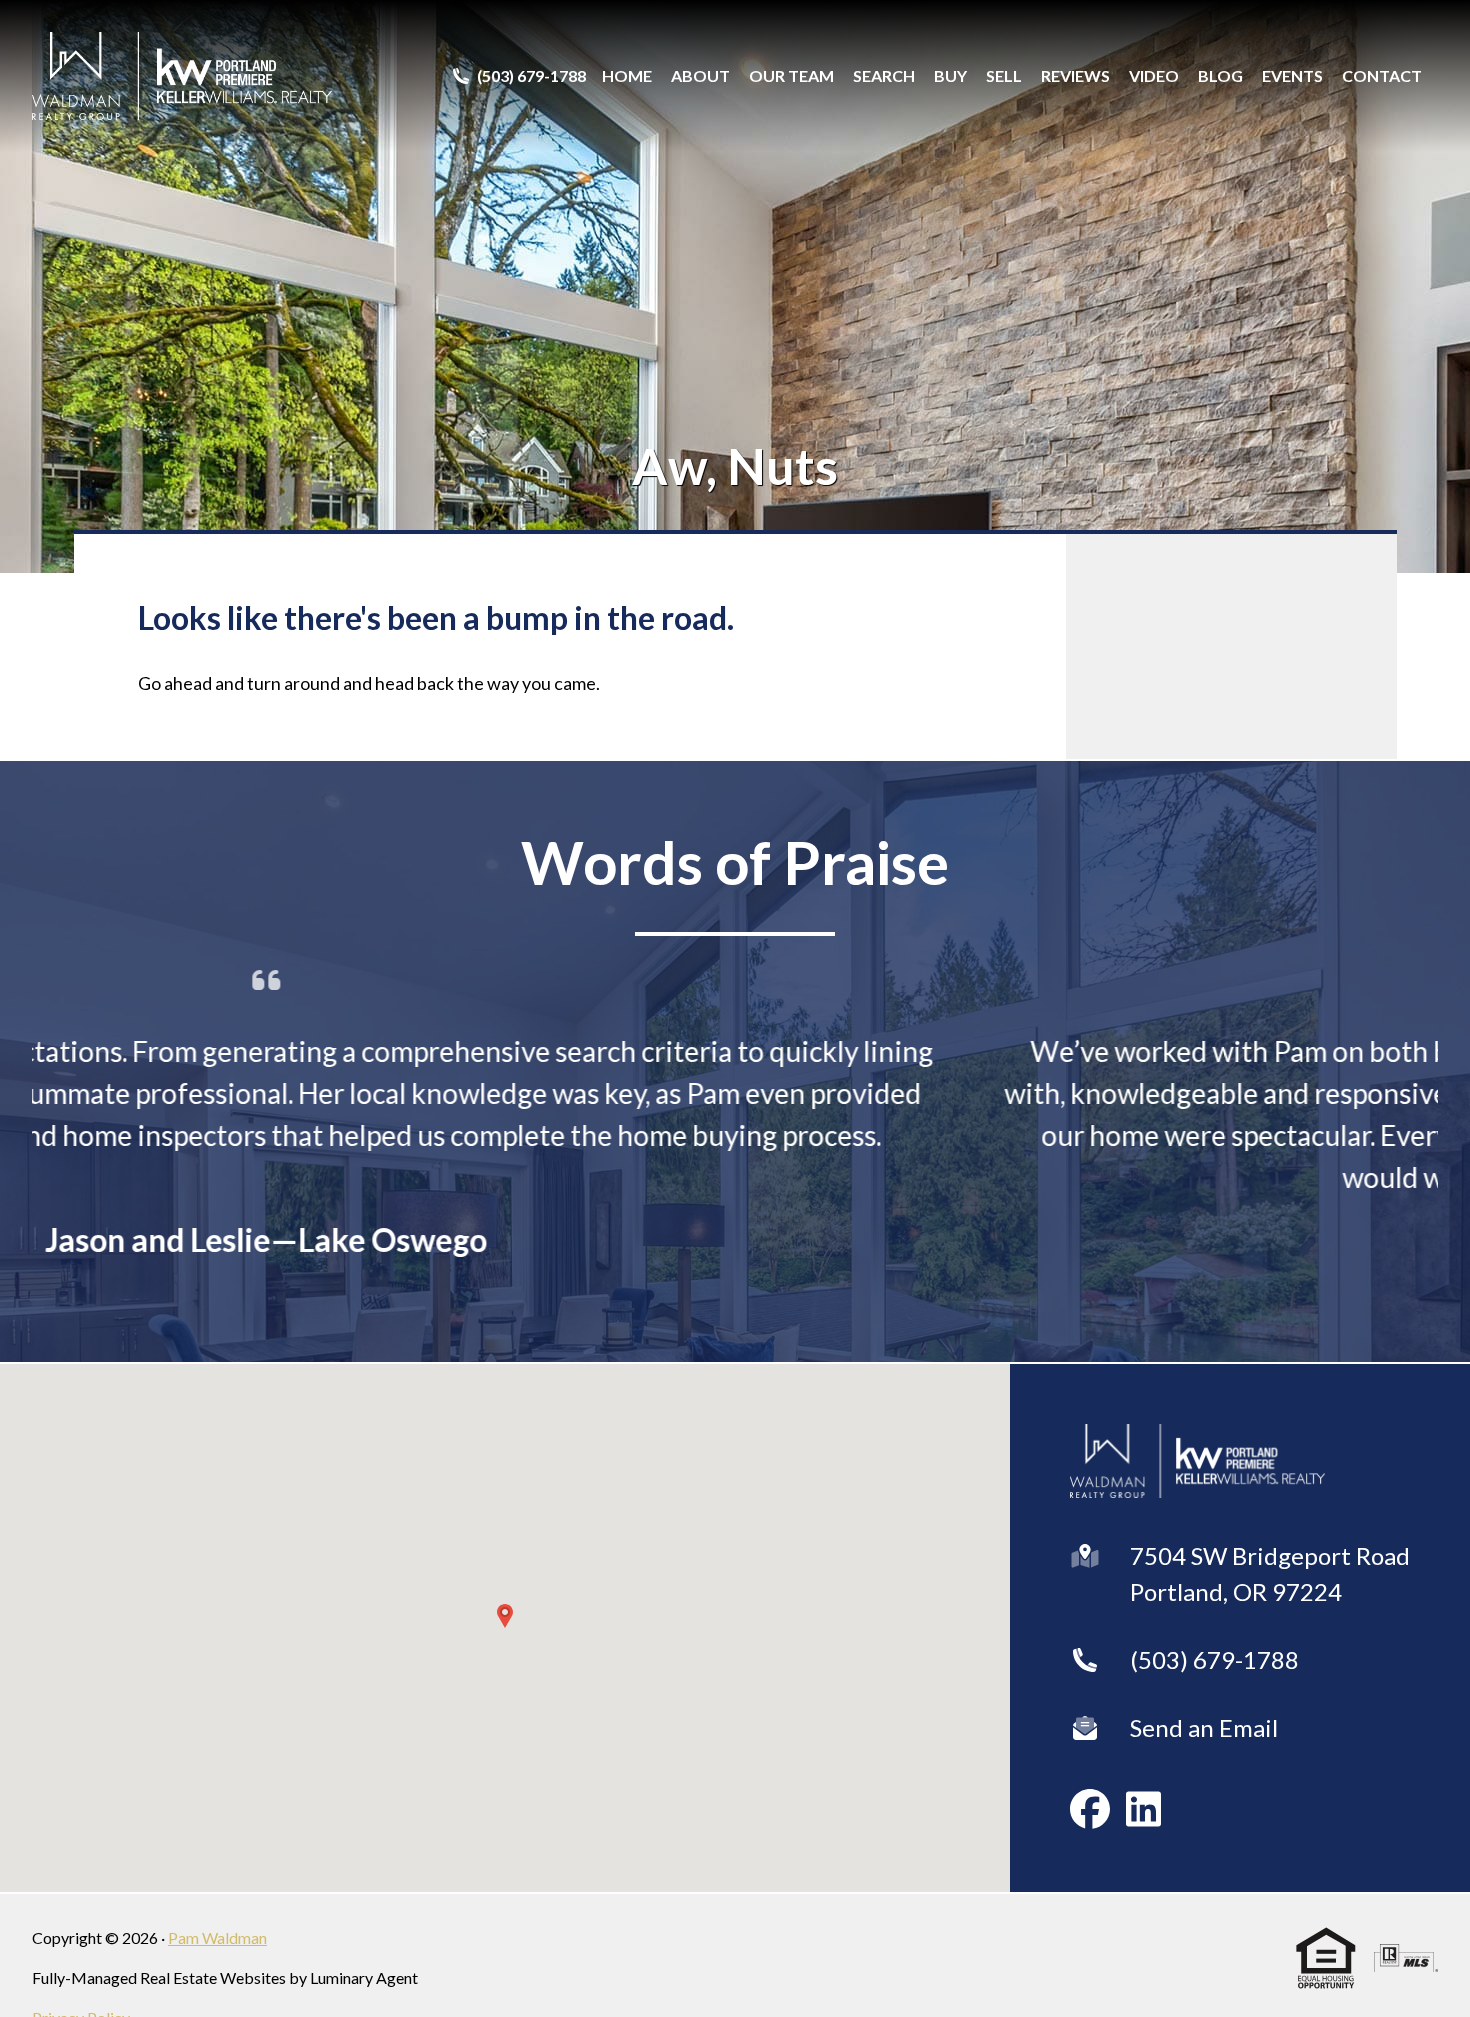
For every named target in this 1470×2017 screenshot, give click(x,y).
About (700, 75)
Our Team (791, 75)
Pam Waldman (217, 1941)
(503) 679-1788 (1214, 1663)
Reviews (1075, 75)
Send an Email (1204, 1731)
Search (884, 75)
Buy (950, 75)
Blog (1220, 75)
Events (1292, 75)
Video (1154, 75)
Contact (1382, 75)
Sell (1004, 75)
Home (627, 75)
